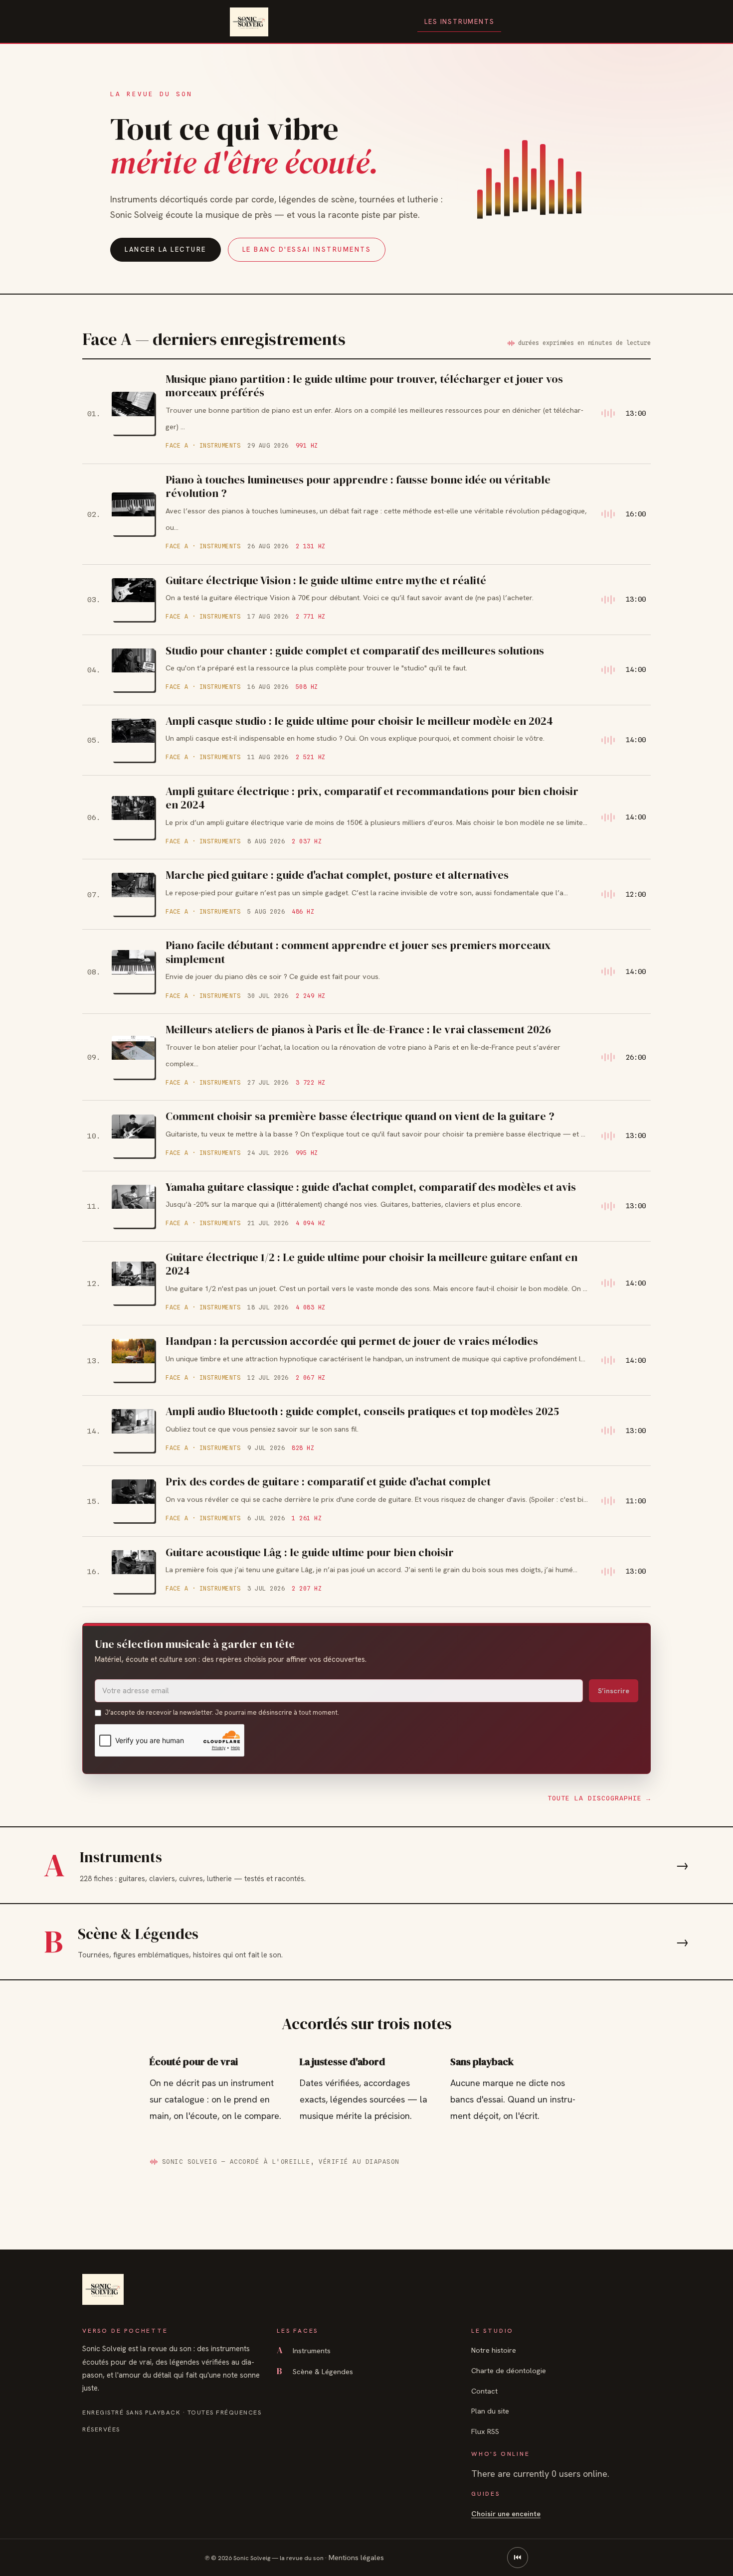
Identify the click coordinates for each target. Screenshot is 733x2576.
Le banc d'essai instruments (307, 249)
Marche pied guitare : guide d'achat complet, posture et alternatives (337, 875)
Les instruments (459, 22)
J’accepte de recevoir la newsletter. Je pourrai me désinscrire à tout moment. (222, 1712)
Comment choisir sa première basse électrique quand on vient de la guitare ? (360, 1116)
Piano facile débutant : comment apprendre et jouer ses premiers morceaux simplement (358, 952)
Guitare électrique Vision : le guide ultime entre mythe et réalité (326, 580)
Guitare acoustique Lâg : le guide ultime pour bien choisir (310, 1552)
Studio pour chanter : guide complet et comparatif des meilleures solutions (355, 650)
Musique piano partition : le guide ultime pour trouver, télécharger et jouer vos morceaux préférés (364, 386)
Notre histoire (494, 2350)
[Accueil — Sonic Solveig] (249, 22)
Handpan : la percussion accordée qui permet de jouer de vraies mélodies (352, 1341)
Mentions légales (356, 2557)
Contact (484, 2391)
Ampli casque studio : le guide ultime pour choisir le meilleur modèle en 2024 (359, 721)
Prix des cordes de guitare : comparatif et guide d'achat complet (328, 1481)
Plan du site (490, 2411)
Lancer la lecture (166, 249)
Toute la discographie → (599, 1798)
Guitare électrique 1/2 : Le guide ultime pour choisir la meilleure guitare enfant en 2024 (371, 1264)
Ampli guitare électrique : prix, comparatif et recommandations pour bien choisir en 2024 (372, 798)
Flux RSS (485, 2431)
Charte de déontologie (509, 2370)
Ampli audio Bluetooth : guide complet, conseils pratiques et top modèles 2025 (362, 1411)
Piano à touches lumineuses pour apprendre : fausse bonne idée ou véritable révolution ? (358, 486)
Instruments (304, 2350)
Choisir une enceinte (506, 2513)
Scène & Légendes (315, 2371)
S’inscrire (614, 1691)
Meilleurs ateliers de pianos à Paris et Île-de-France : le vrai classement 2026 (358, 1029)
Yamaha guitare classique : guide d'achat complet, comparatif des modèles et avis (371, 1187)
